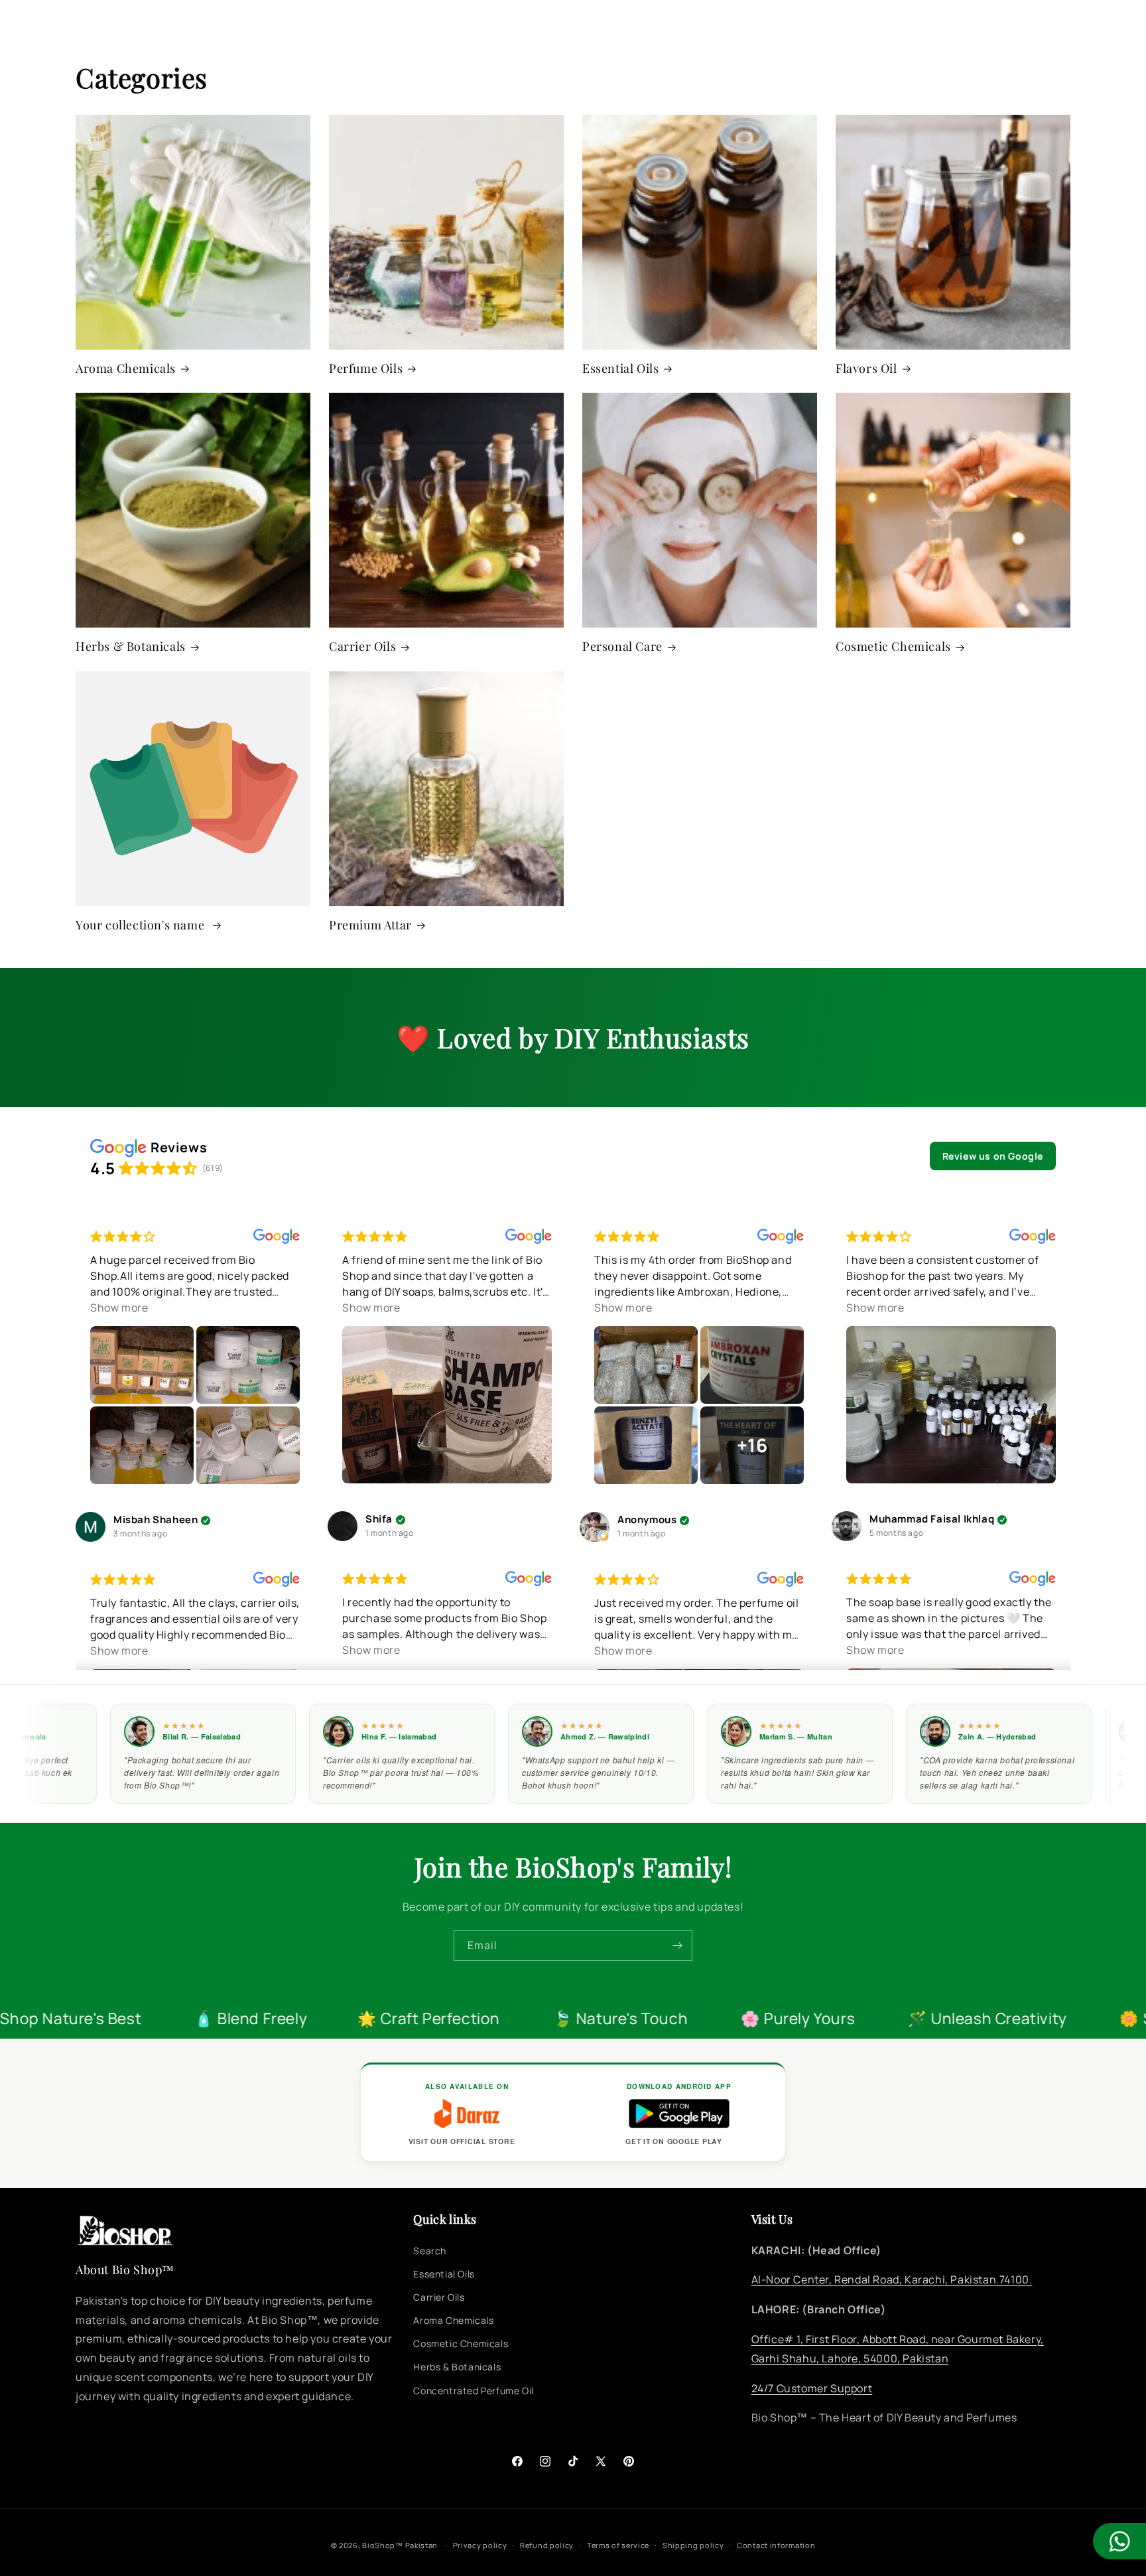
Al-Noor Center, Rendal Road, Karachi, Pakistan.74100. (892, 2279)
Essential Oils (620, 369)
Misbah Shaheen (156, 1520)
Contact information (776, 2545)
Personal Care (622, 646)
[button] (28, 30)
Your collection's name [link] (142, 925)
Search (430, 2251)
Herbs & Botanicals (131, 646)
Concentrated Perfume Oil (473, 2391)
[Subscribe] (677, 1945)
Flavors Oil (866, 369)
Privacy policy (480, 2545)
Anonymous (647, 1520)
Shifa (379, 1520)
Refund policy (547, 2545)
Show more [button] (119, 1308)
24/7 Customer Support (812, 2388)
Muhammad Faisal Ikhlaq (932, 1520)
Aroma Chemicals (126, 369)
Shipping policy (693, 2545)
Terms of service (618, 2545)
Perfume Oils (366, 369)
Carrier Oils (362, 646)
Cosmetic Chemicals (893, 646)
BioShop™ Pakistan (400, 2545)
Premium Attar (370, 925)
